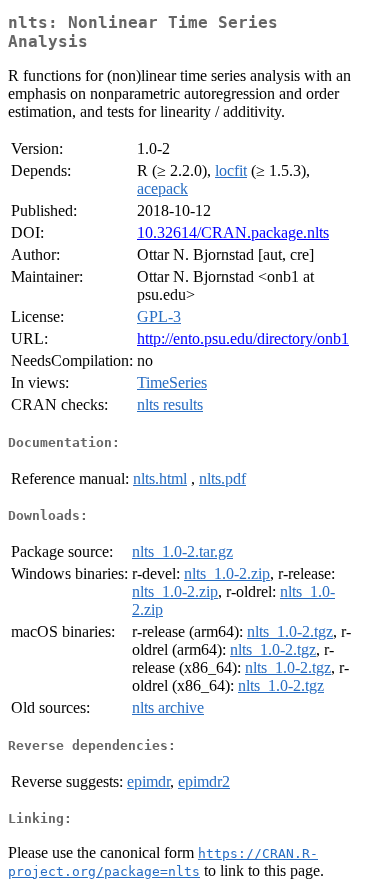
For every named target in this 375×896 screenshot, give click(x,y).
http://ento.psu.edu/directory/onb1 (243, 338)
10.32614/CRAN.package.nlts (233, 232)
